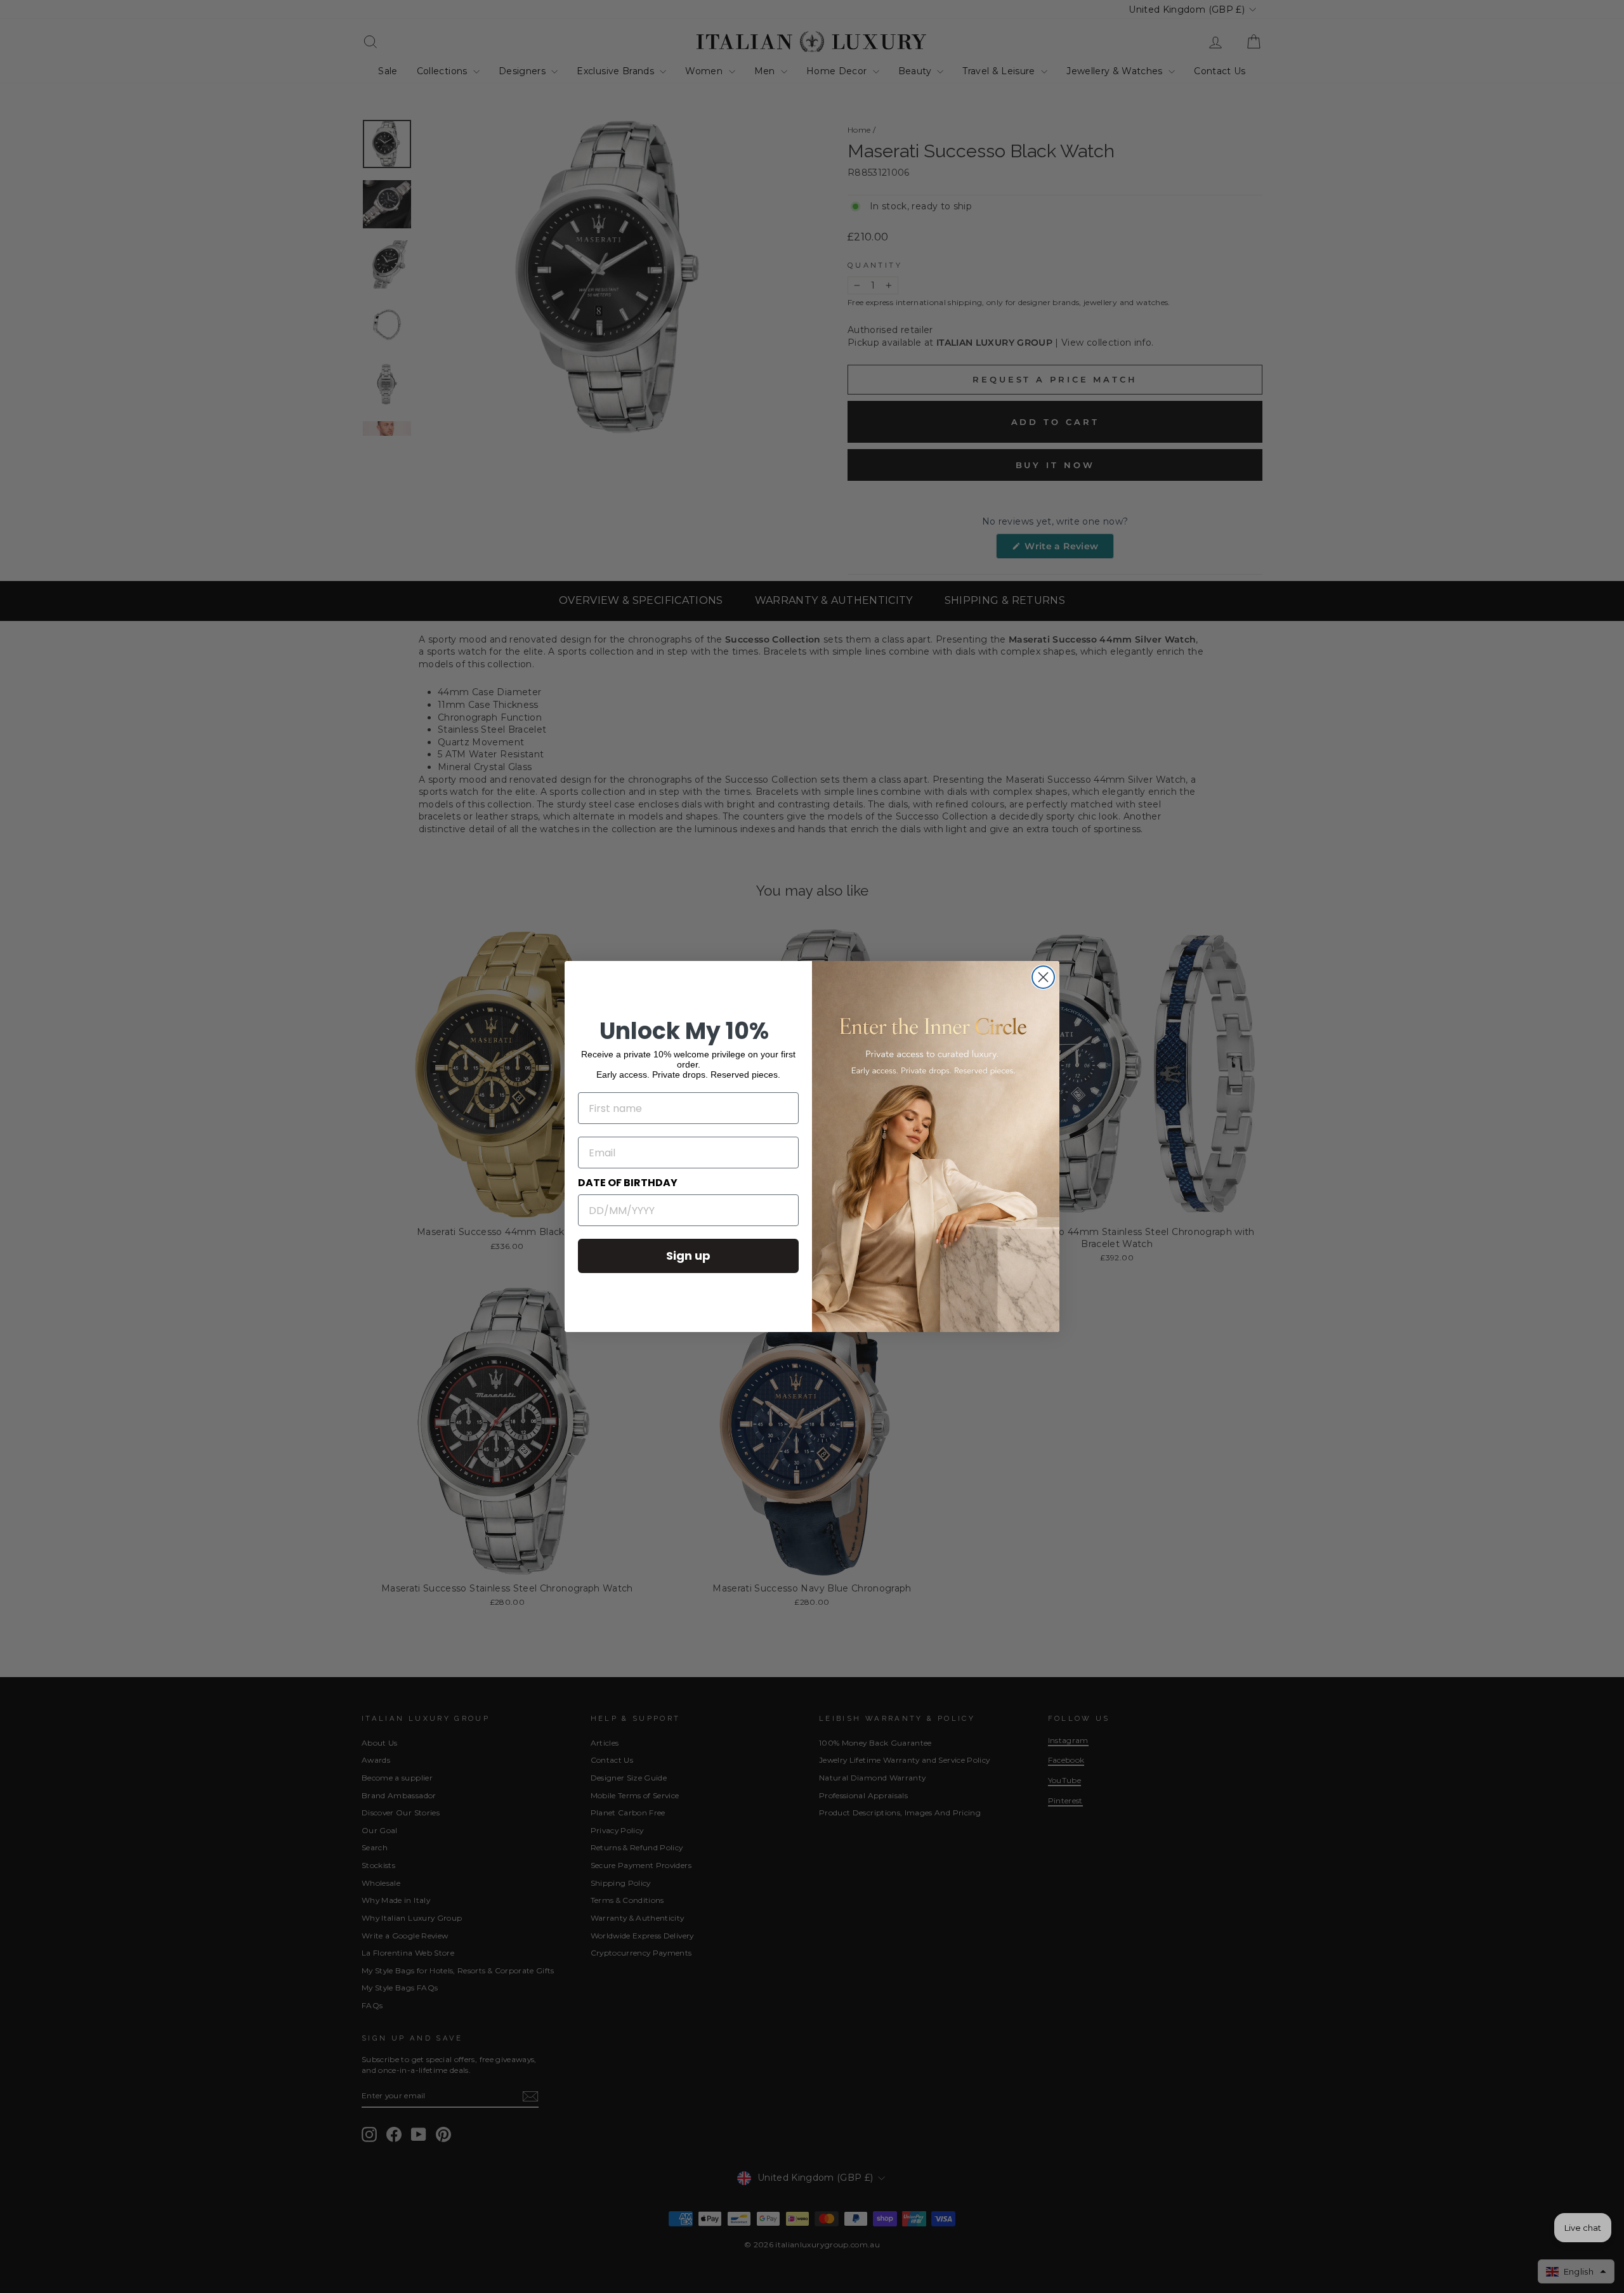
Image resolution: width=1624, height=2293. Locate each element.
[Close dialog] (1043, 977)
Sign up (688, 1256)
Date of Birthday (628, 1183)
